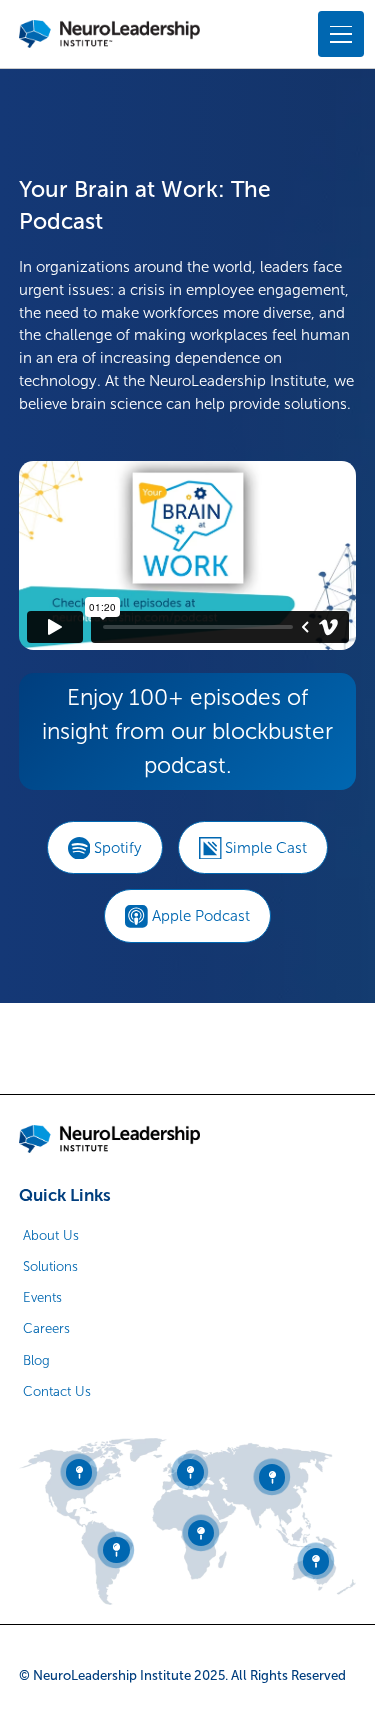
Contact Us (57, 1391)
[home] (110, 34)
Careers (46, 1328)
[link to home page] (110, 1139)
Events (42, 1297)
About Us (51, 1235)
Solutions (50, 1266)
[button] (337, 33)
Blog (36, 1360)
